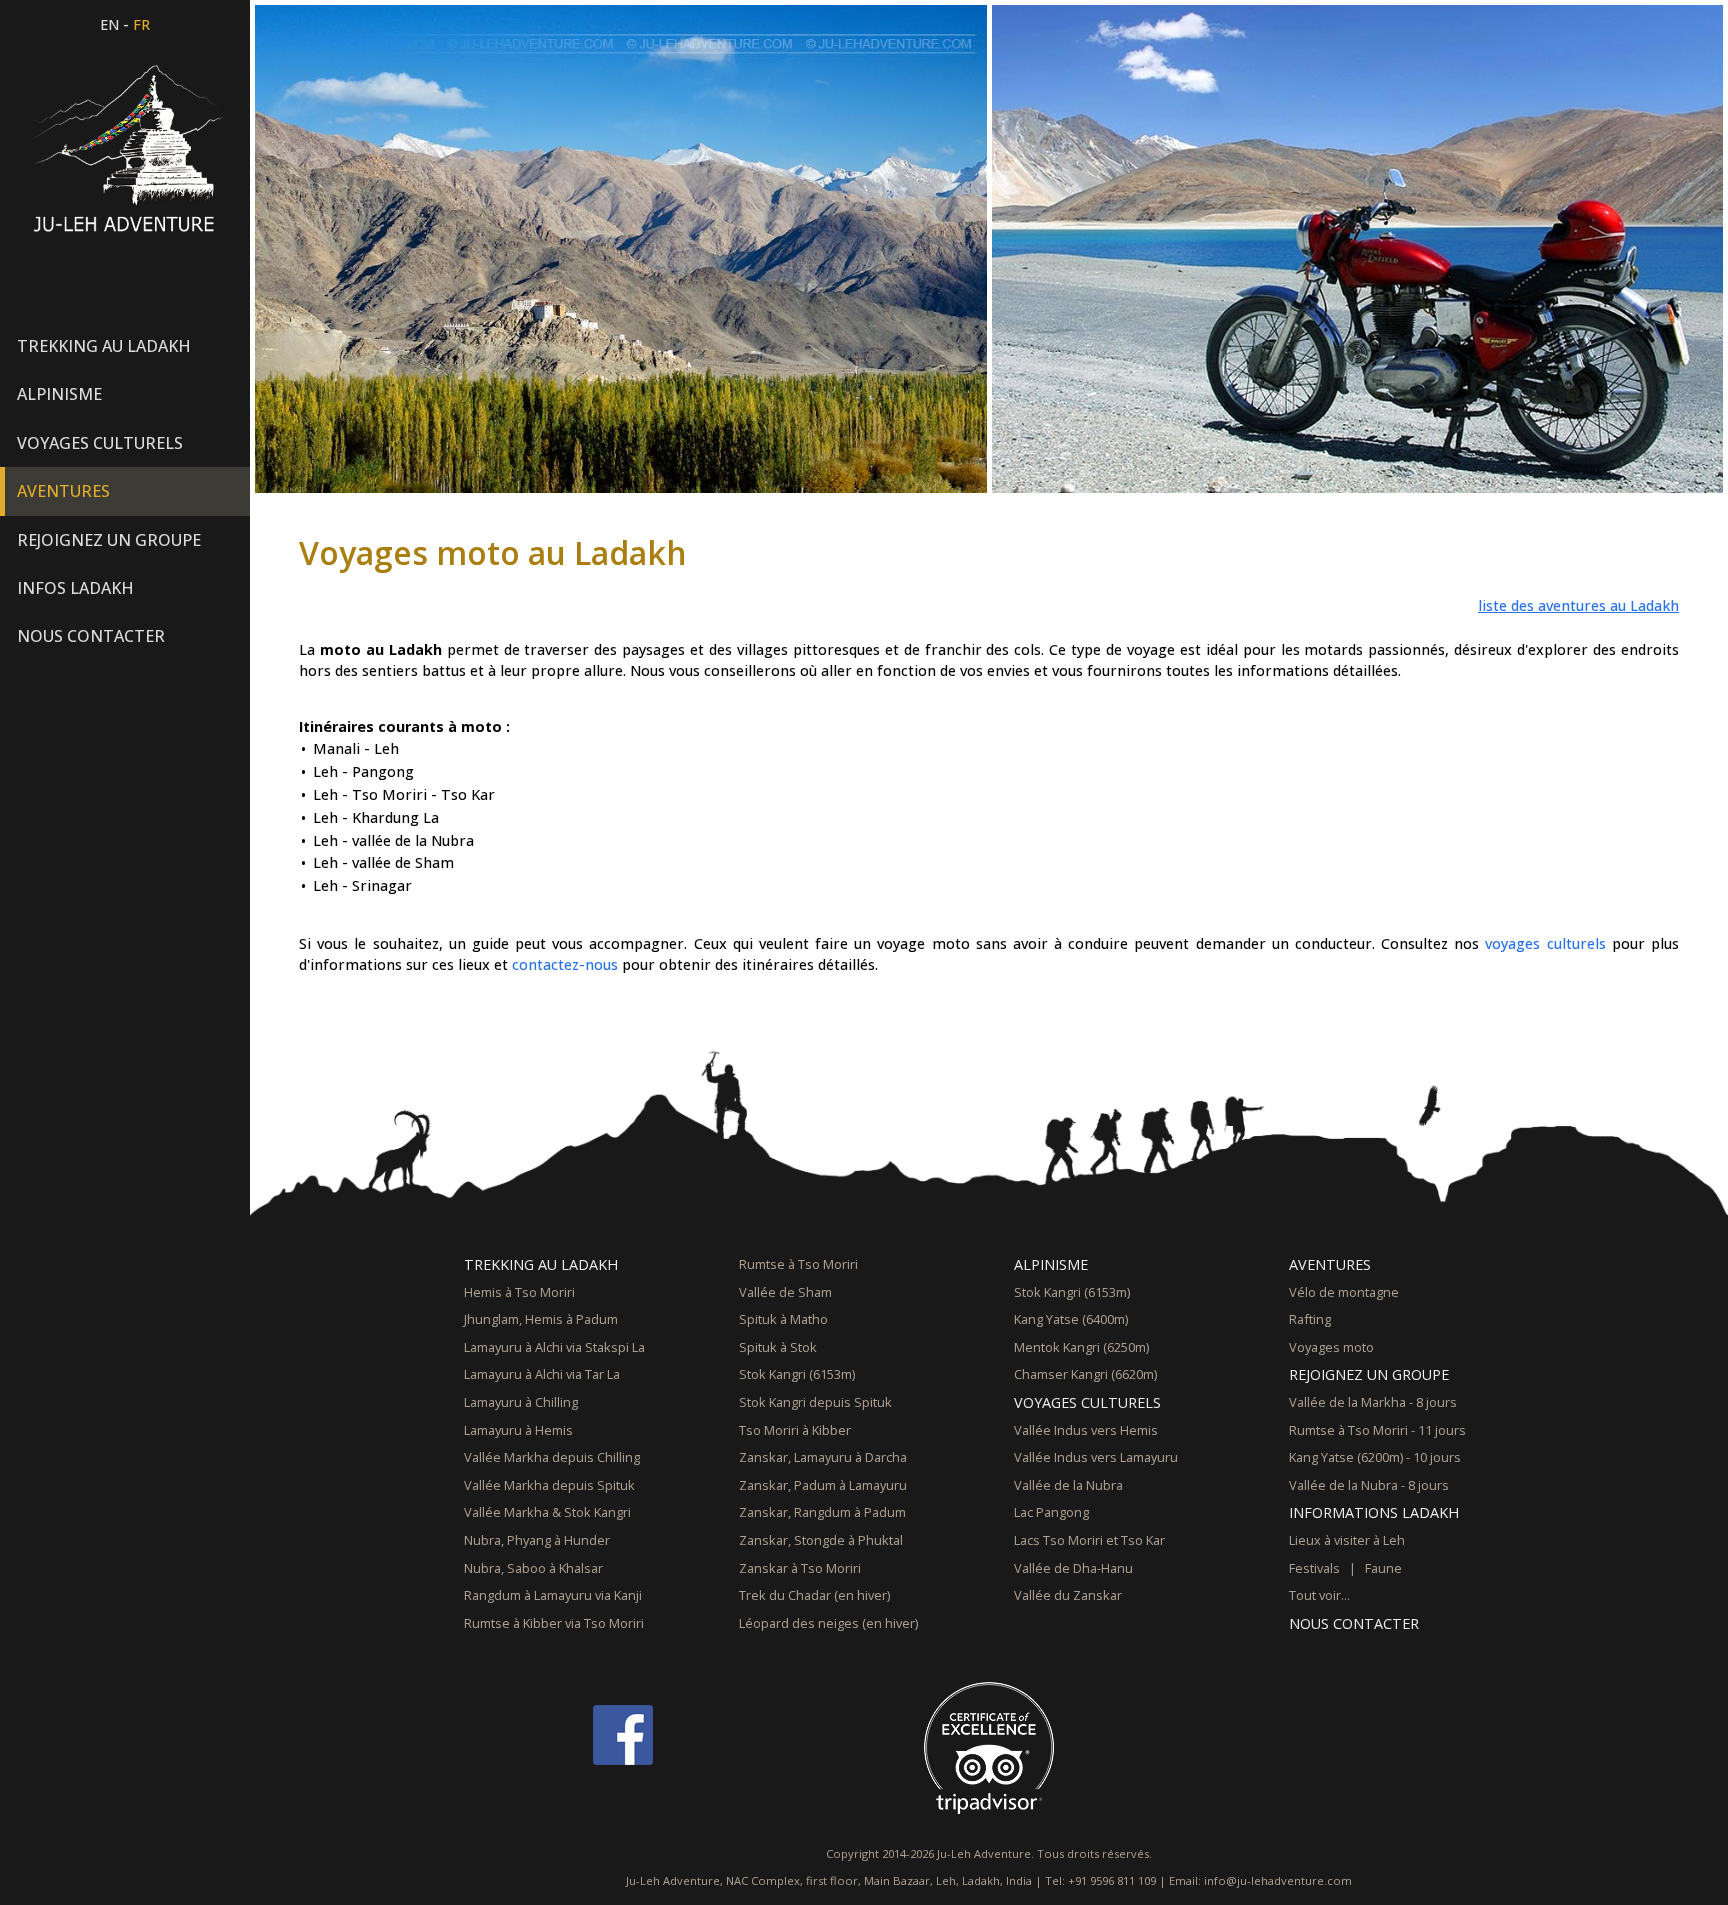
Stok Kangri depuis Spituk (815, 1402)
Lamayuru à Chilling (521, 1402)
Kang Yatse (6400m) (1071, 1319)
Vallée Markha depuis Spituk (549, 1485)
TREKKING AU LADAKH (541, 1264)
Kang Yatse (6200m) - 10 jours (1375, 1457)
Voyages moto (1331, 1347)
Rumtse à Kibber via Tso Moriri (554, 1623)
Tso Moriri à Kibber (795, 1430)
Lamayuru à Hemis (518, 1430)
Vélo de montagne (1344, 1292)
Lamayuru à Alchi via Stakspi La (554, 1347)
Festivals (1314, 1568)
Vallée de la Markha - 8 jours (1373, 1402)
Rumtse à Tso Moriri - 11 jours (1377, 1430)
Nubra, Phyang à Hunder (537, 1540)
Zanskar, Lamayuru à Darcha (823, 1457)
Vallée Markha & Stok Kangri (547, 1512)
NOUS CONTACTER (91, 636)
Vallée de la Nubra (1068, 1485)
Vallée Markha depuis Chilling (552, 1457)
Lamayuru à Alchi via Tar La (542, 1374)
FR (141, 24)
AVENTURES (1330, 1264)
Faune (1383, 1568)
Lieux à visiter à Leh (1347, 1540)
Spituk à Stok (778, 1347)
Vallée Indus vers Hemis (1086, 1430)
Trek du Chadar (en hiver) (814, 1595)
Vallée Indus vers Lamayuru (1096, 1457)
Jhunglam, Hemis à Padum (541, 1319)
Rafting (1310, 1319)
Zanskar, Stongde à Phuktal (821, 1540)
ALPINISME (1051, 1264)
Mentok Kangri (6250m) (1081, 1347)
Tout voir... (1319, 1595)
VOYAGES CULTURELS (1087, 1402)
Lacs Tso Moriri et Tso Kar (1089, 1540)
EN (109, 24)
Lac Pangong (1051, 1512)
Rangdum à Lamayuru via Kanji (553, 1595)
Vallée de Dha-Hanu (1073, 1568)
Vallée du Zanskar (1068, 1595)
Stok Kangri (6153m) (797, 1374)
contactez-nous (565, 964)
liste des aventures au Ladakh (1578, 605)
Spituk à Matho (783, 1319)
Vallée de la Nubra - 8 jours (1369, 1485)
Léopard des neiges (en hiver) (828, 1623)
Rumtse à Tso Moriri (798, 1264)
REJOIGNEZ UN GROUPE (1369, 1374)
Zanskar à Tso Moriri (800, 1568)
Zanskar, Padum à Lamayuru (823, 1485)
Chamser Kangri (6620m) (1085, 1374)
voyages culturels (1545, 943)
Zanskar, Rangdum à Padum (822, 1512)
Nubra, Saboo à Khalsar (533, 1568)
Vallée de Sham (785, 1292)
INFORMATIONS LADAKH (1374, 1512)
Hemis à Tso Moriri (519, 1292)
